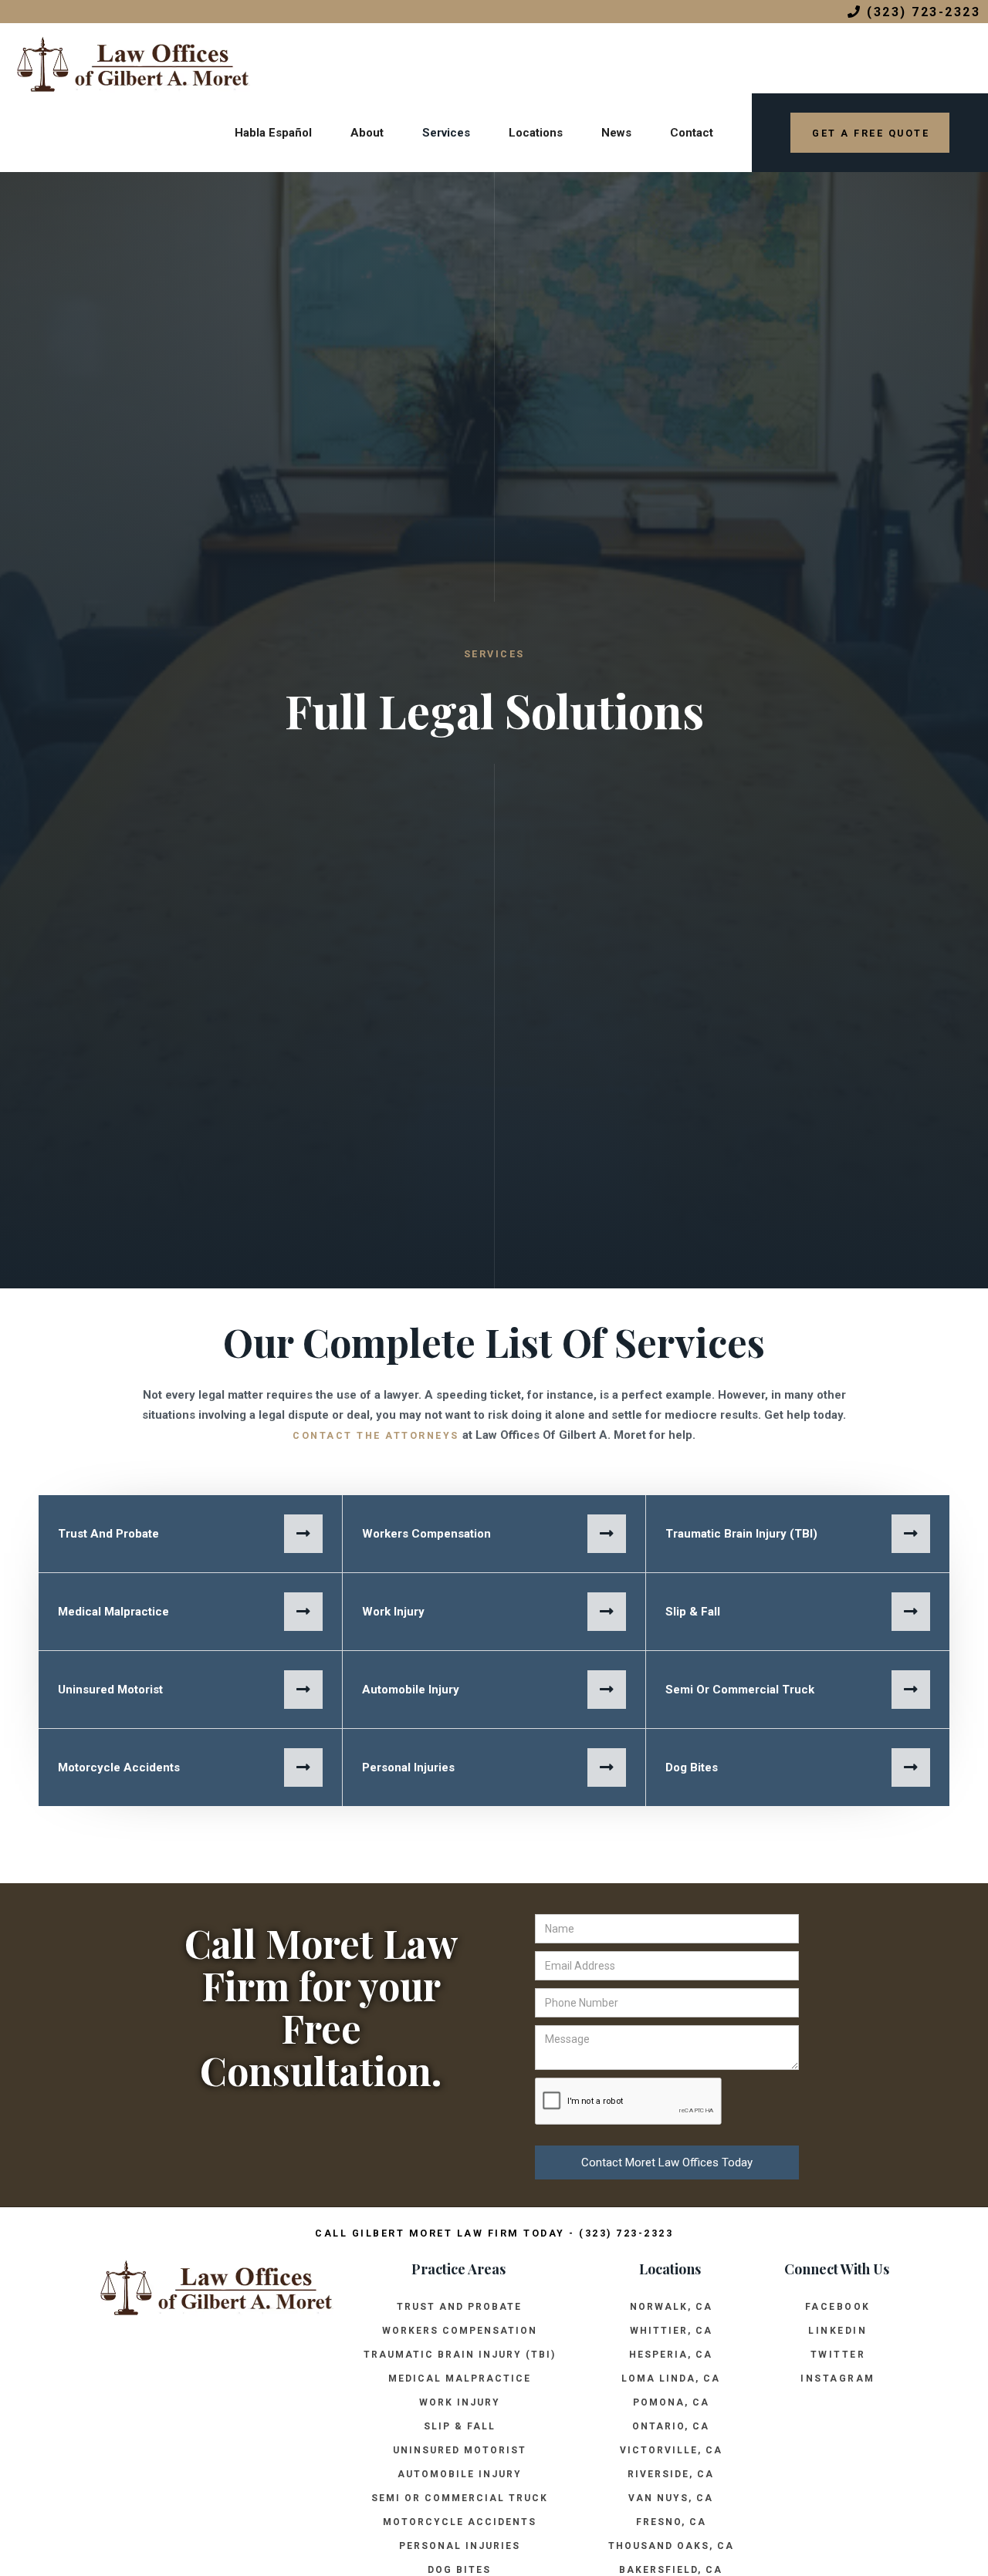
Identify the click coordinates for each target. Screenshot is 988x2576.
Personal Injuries (460, 2546)
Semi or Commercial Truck (460, 2498)
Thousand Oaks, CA (671, 2546)
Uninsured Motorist (460, 2450)
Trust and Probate (459, 2307)
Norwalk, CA (671, 2307)
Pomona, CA (671, 2402)
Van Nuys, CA (671, 2498)
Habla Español (273, 133)
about (367, 133)
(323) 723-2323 (914, 12)
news (616, 133)
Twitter (838, 2355)
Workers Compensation (460, 2331)
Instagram (838, 2378)
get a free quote (871, 133)
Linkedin (837, 2331)
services (446, 133)
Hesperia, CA (671, 2355)
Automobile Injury (460, 2474)
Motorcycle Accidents (460, 2522)
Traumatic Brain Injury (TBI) (460, 2355)
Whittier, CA (671, 2331)
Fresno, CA (671, 2522)
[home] (125, 58)
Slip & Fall (460, 2426)
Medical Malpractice (460, 2378)
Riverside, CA (671, 2474)
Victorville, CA (671, 2450)
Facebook (838, 2307)
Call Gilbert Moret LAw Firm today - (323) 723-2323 (494, 2233)
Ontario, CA (671, 2426)
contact (692, 133)
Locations (536, 133)
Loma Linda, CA (671, 2378)
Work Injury (460, 2402)
